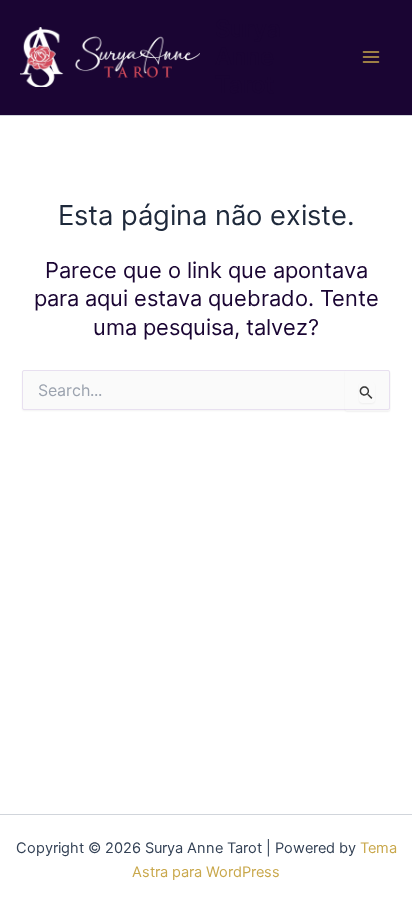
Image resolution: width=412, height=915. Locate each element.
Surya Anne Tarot (248, 57)
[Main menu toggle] (371, 57)
